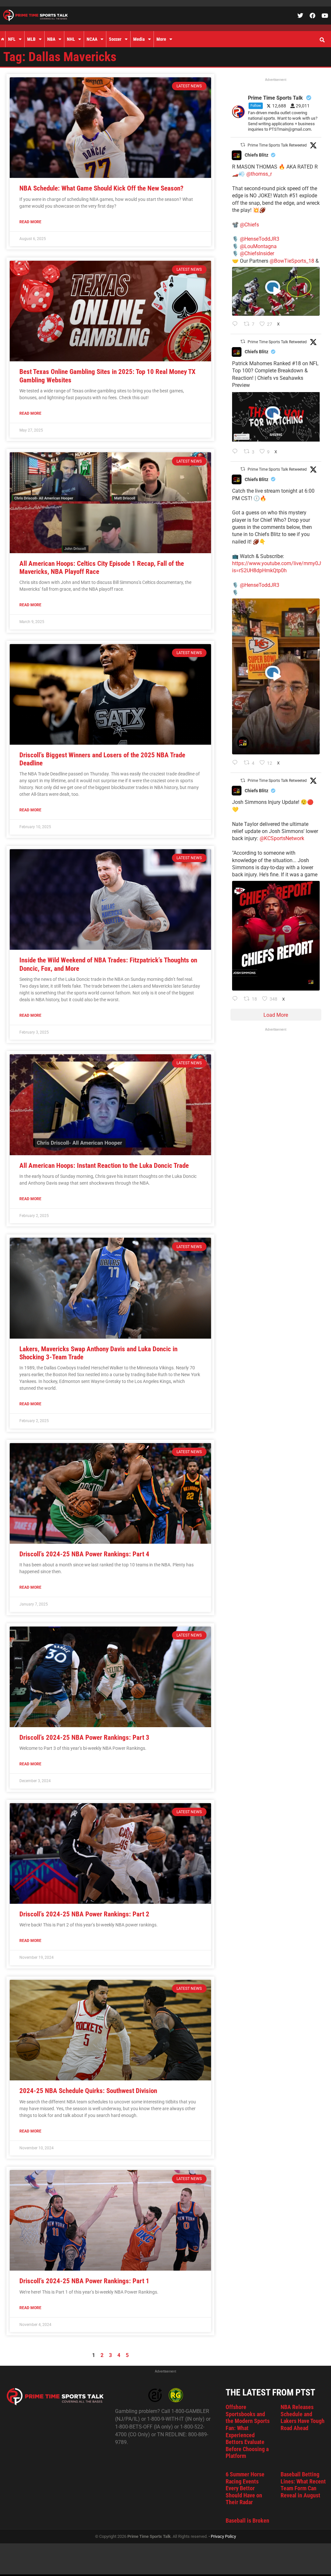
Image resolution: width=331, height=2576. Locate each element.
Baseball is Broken (247, 2521)
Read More (30, 222)
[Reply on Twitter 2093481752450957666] (236, 452)
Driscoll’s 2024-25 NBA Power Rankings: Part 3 (84, 1737)
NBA (51, 39)
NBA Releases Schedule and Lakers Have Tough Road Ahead (303, 2417)
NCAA (92, 39)
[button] (322, 40)
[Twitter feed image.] (276, 936)
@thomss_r (259, 174)
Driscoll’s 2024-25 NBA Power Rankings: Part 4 (84, 1554)
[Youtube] (325, 16)
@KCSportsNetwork (282, 838)
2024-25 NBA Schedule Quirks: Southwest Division (88, 2091)
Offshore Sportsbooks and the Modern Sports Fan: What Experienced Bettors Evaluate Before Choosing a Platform (248, 2431)
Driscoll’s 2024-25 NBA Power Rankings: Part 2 (84, 1914)
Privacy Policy (223, 2536)
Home (3, 39)
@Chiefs (249, 225)
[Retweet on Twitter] (243, 145)
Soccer (115, 39)
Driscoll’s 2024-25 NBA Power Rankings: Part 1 (84, 2281)
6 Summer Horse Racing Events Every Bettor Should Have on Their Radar (245, 2488)
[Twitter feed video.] (276, 291)
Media (139, 39)
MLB (31, 39)
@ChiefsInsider (257, 253)
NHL (71, 39)
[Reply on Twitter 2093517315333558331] (236, 324)
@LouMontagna (258, 246)
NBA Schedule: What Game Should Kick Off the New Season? (101, 188)
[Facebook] (313, 16)
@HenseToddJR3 (260, 239)
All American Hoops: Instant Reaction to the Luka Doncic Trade (104, 1166)
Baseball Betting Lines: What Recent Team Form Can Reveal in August (303, 2485)
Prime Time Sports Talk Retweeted (277, 145)
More (161, 39)
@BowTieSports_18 (292, 261)
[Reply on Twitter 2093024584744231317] (236, 999)
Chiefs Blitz (256, 155)
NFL (12, 39)
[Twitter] (300, 16)
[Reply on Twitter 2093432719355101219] (236, 763)
